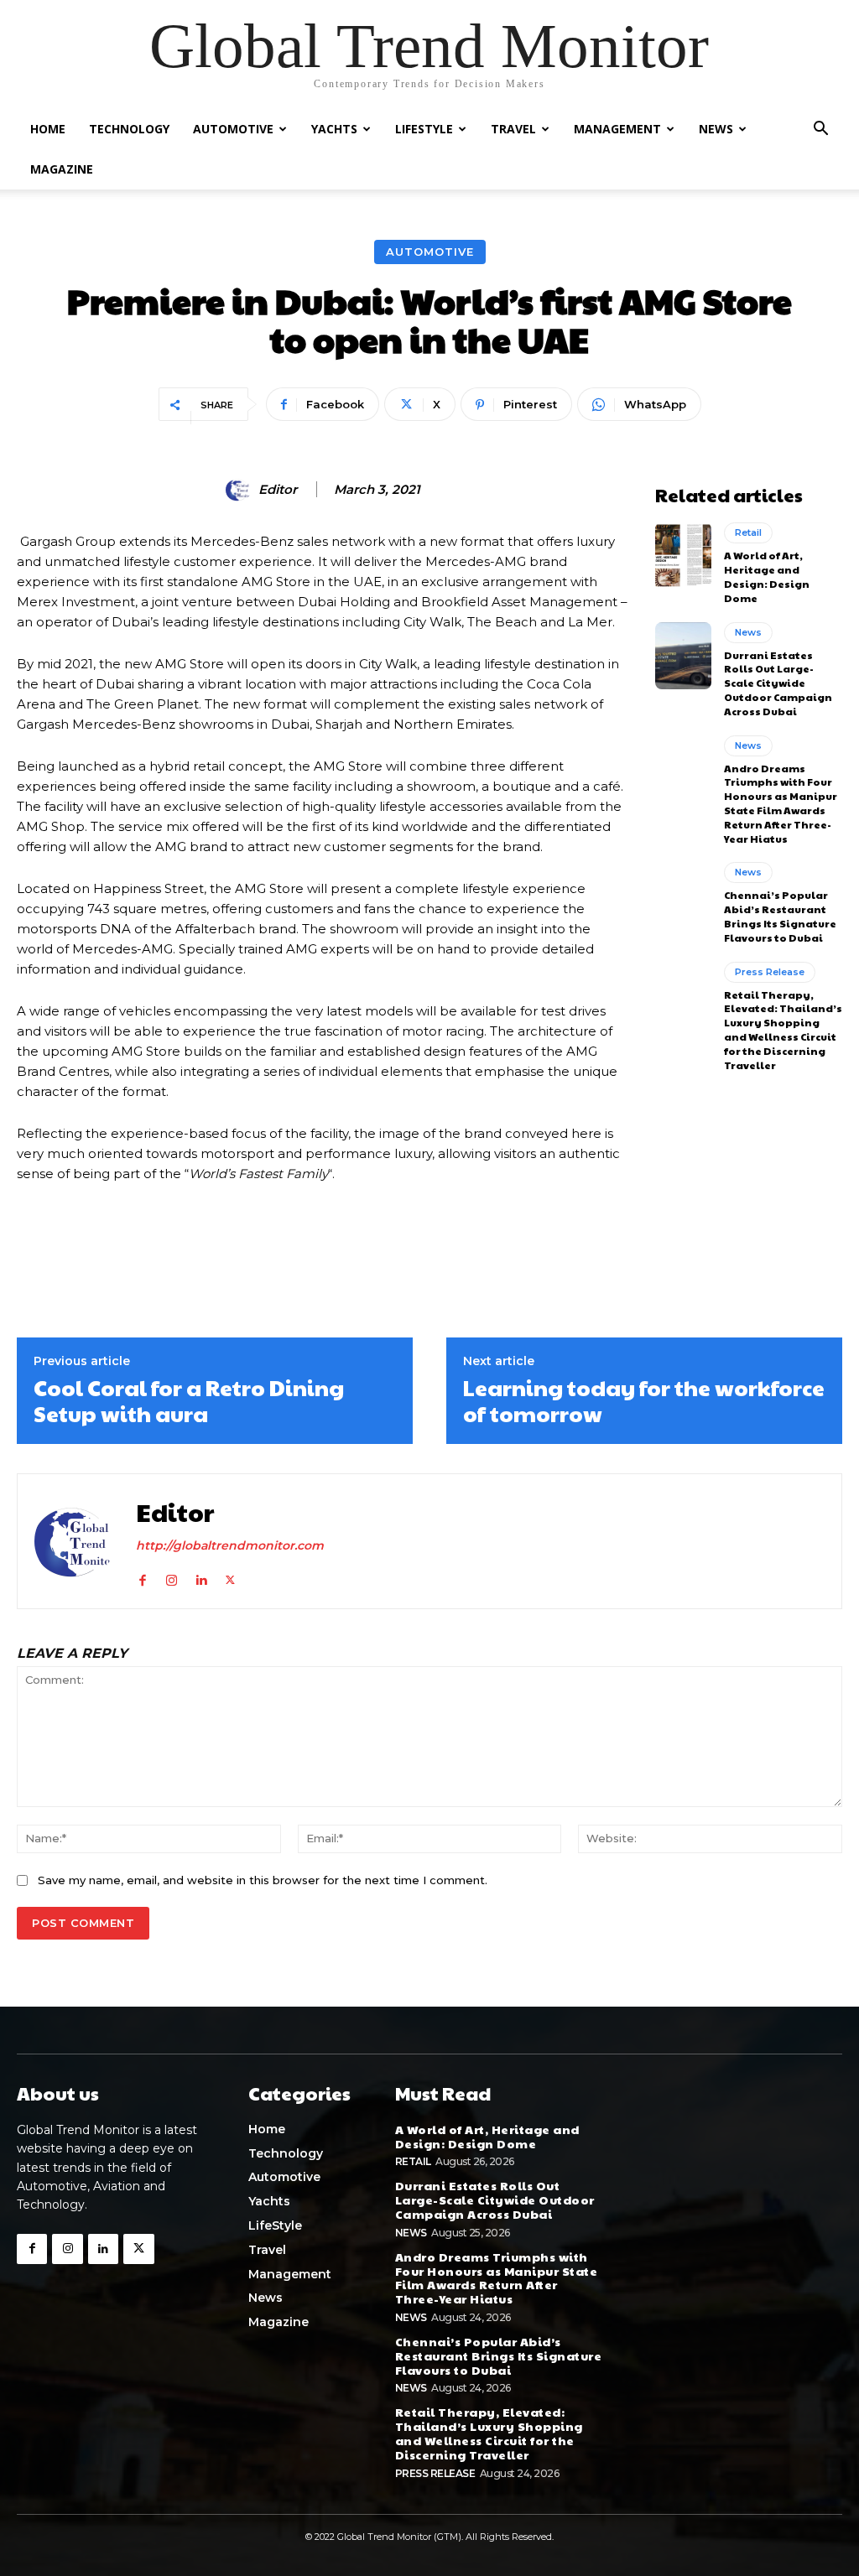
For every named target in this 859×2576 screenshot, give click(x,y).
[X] (230, 1577)
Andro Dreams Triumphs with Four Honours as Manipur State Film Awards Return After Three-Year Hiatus (781, 803)
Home (48, 129)
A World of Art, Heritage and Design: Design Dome (767, 576)
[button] (820, 130)
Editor (278, 490)
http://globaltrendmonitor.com (230, 1545)
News (716, 129)
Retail (748, 532)
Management (617, 129)
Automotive (233, 129)
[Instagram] (172, 1577)
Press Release (770, 972)
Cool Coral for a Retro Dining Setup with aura (189, 1400)
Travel (513, 129)
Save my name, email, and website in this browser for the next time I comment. (263, 1880)
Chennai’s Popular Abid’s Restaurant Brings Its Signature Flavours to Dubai (780, 916)
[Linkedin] (201, 1577)
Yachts (334, 129)
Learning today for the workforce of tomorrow (644, 1400)
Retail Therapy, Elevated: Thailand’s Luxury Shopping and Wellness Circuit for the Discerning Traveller (783, 1030)
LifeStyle (424, 129)
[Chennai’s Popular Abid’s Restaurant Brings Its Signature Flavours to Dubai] (683, 896)
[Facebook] (142, 1577)
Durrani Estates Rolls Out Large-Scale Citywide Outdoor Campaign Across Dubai (778, 683)
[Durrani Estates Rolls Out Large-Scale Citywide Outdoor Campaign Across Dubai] (683, 656)
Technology (129, 129)
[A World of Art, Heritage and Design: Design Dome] (683, 556)
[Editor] (241, 490)
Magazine (62, 169)
